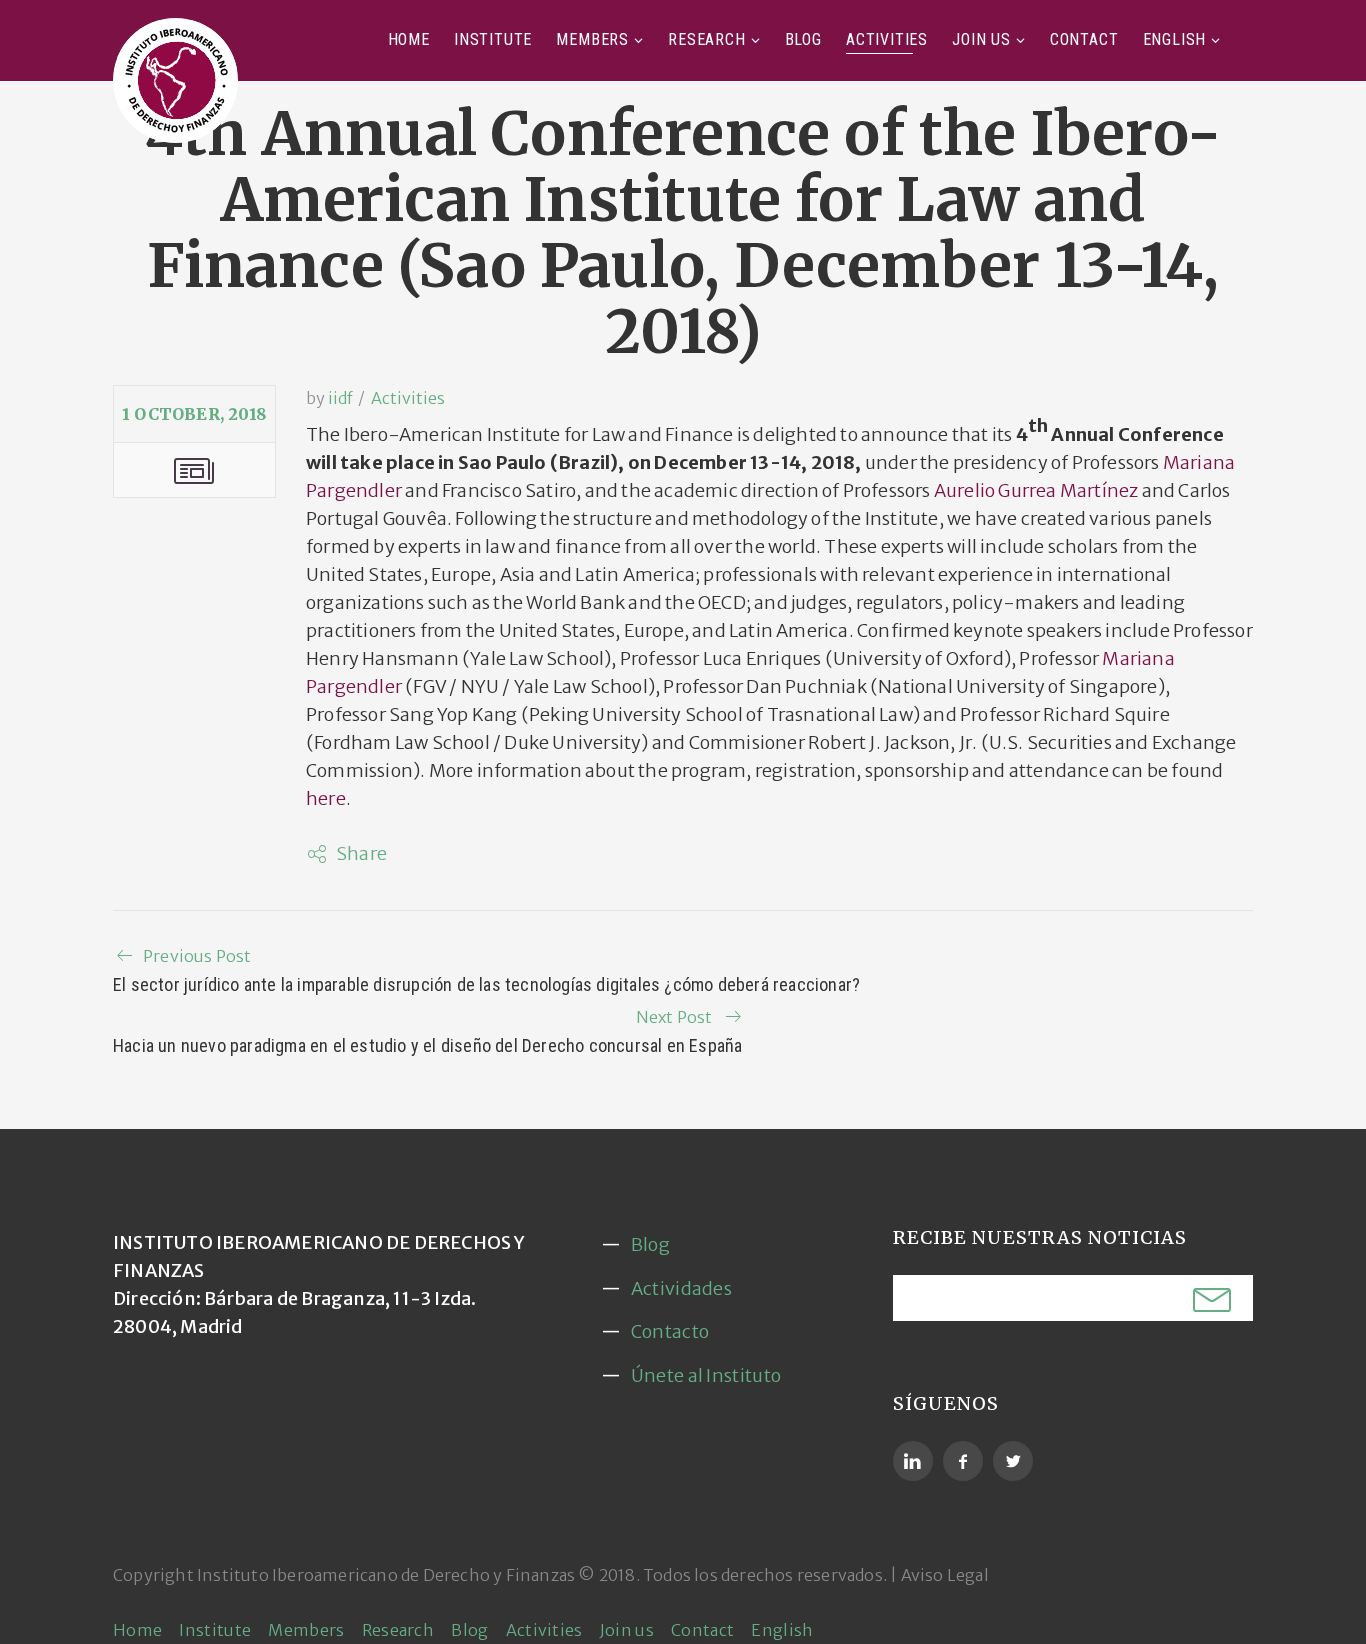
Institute (493, 39)
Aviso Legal (945, 1575)
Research (706, 39)
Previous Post (197, 956)
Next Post (674, 1017)
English (1175, 39)
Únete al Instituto (706, 1375)
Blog (803, 39)
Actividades (681, 1288)
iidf (340, 398)
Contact (1084, 39)
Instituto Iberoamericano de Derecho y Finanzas (386, 1575)
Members (592, 39)
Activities (887, 39)
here (326, 798)
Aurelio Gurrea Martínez (1036, 490)
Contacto (670, 1331)
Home (409, 39)
